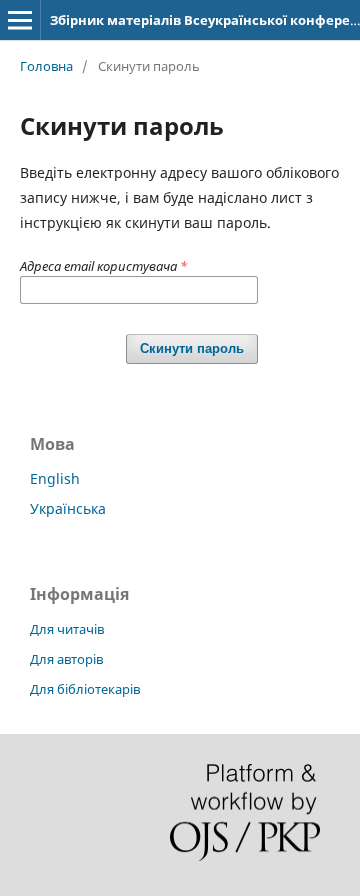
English (55, 478)
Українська (68, 508)
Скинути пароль (192, 348)
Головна (46, 66)
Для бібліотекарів (85, 689)
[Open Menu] (20, 20)
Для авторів (66, 659)
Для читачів (67, 629)
